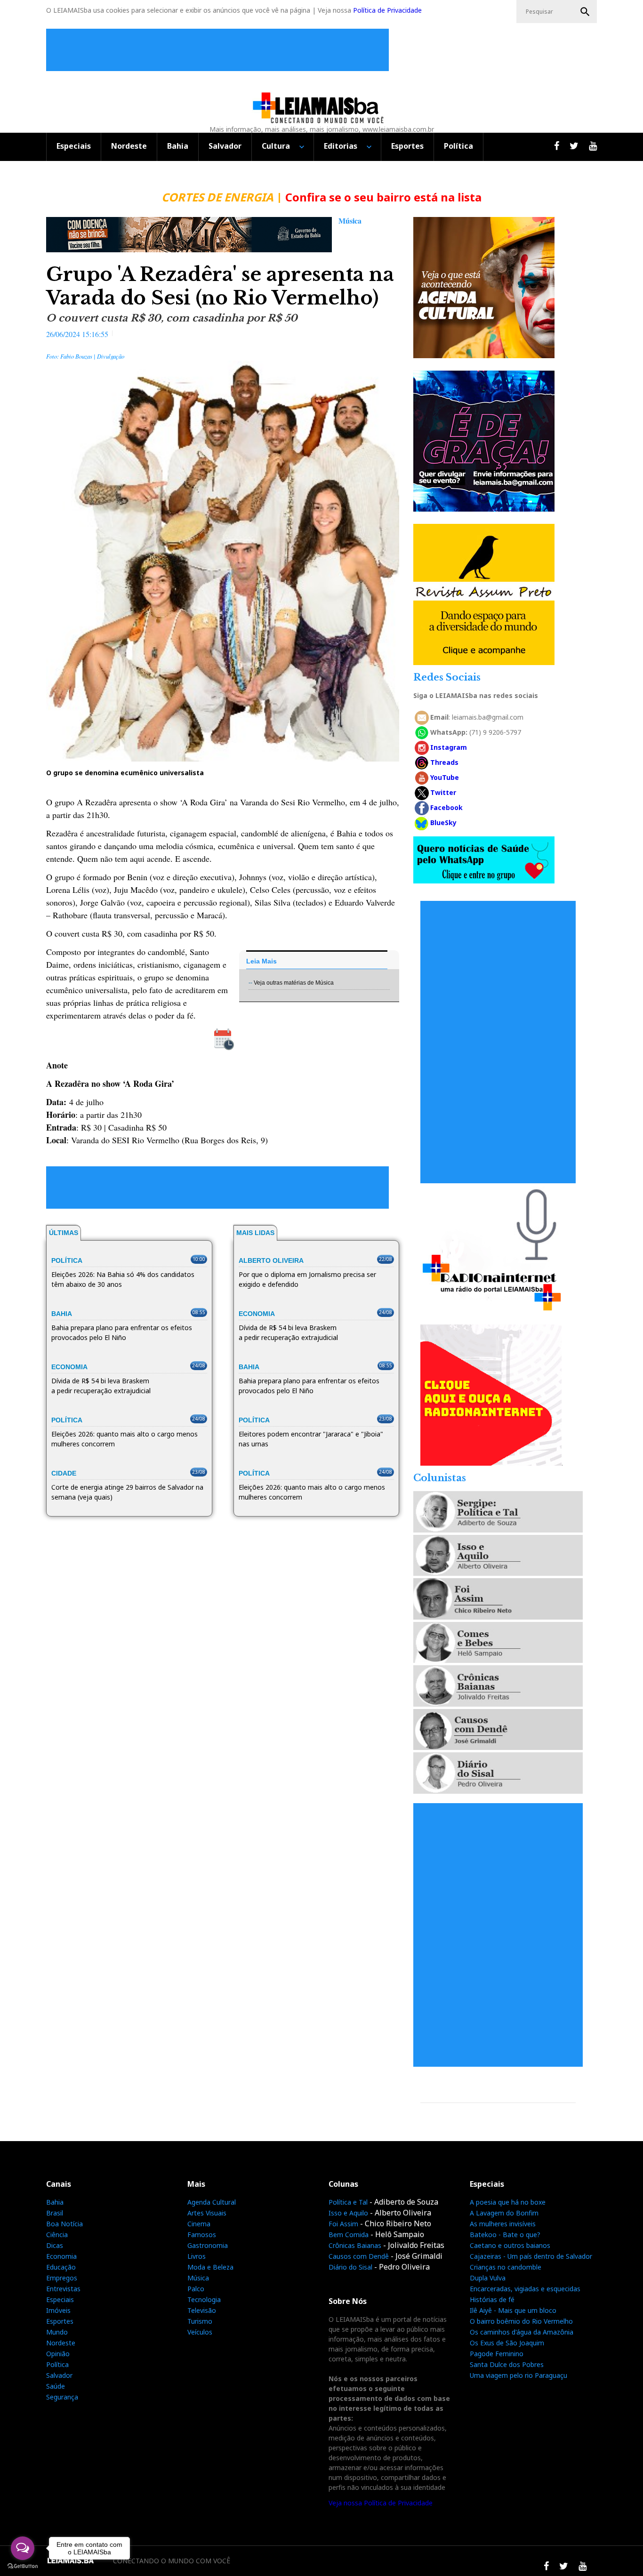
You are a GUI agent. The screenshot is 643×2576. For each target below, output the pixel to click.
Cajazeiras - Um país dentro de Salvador (531, 2256)
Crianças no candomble (506, 2267)
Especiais (74, 146)
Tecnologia (204, 2299)
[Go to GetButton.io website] (23, 2566)
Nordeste (129, 146)
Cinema (199, 2224)
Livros (197, 2256)
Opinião (58, 2354)
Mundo (57, 2332)
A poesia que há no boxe (508, 2202)
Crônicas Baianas (355, 2245)
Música (198, 2278)
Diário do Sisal (350, 2267)
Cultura (276, 146)
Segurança (62, 2397)
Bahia (178, 146)
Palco (196, 2289)
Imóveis (58, 2310)
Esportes (407, 146)
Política (458, 146)
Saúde (56, 2386)
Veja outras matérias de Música (294, 983)
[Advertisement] (220, 50)
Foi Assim (343, 2224)
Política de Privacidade (387, 10)
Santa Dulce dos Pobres (507, 2364)
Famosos (202, 2235)
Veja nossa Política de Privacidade (381, 2503)
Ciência (57, 2235)
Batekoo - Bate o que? (505, 2235)
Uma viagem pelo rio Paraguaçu (518, 2375)
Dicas (55, 2245)
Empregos (62, 2278)
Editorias (341, 146)
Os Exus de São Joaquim (507, 2343)
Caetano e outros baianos (510, 2245)
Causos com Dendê (359, 2256)
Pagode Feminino (497, 2354)
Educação (61, 2267)
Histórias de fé (492, 2299)
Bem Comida (349, 2235)
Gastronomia (208, 2245)
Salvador (225, 146)
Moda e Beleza (210, 2267)
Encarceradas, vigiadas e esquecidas (525, 2289)
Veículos (200, 2332)
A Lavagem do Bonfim (504, 2213)
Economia (61, 2256)
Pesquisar (585, 12)
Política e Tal (348, 2202)
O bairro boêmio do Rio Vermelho (521, 2321)
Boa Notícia (64, 2224)
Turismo (200, 2321)
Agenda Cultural (212, 2202)
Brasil (55, 2213)
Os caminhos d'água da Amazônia (522, 2332)
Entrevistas (63, 2289)
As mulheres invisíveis (503, 2224)
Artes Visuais (207, 2213)
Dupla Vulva (488, 2278)
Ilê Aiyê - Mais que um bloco (513, 2310)
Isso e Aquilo (348, 2213)
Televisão (202, 2310)
